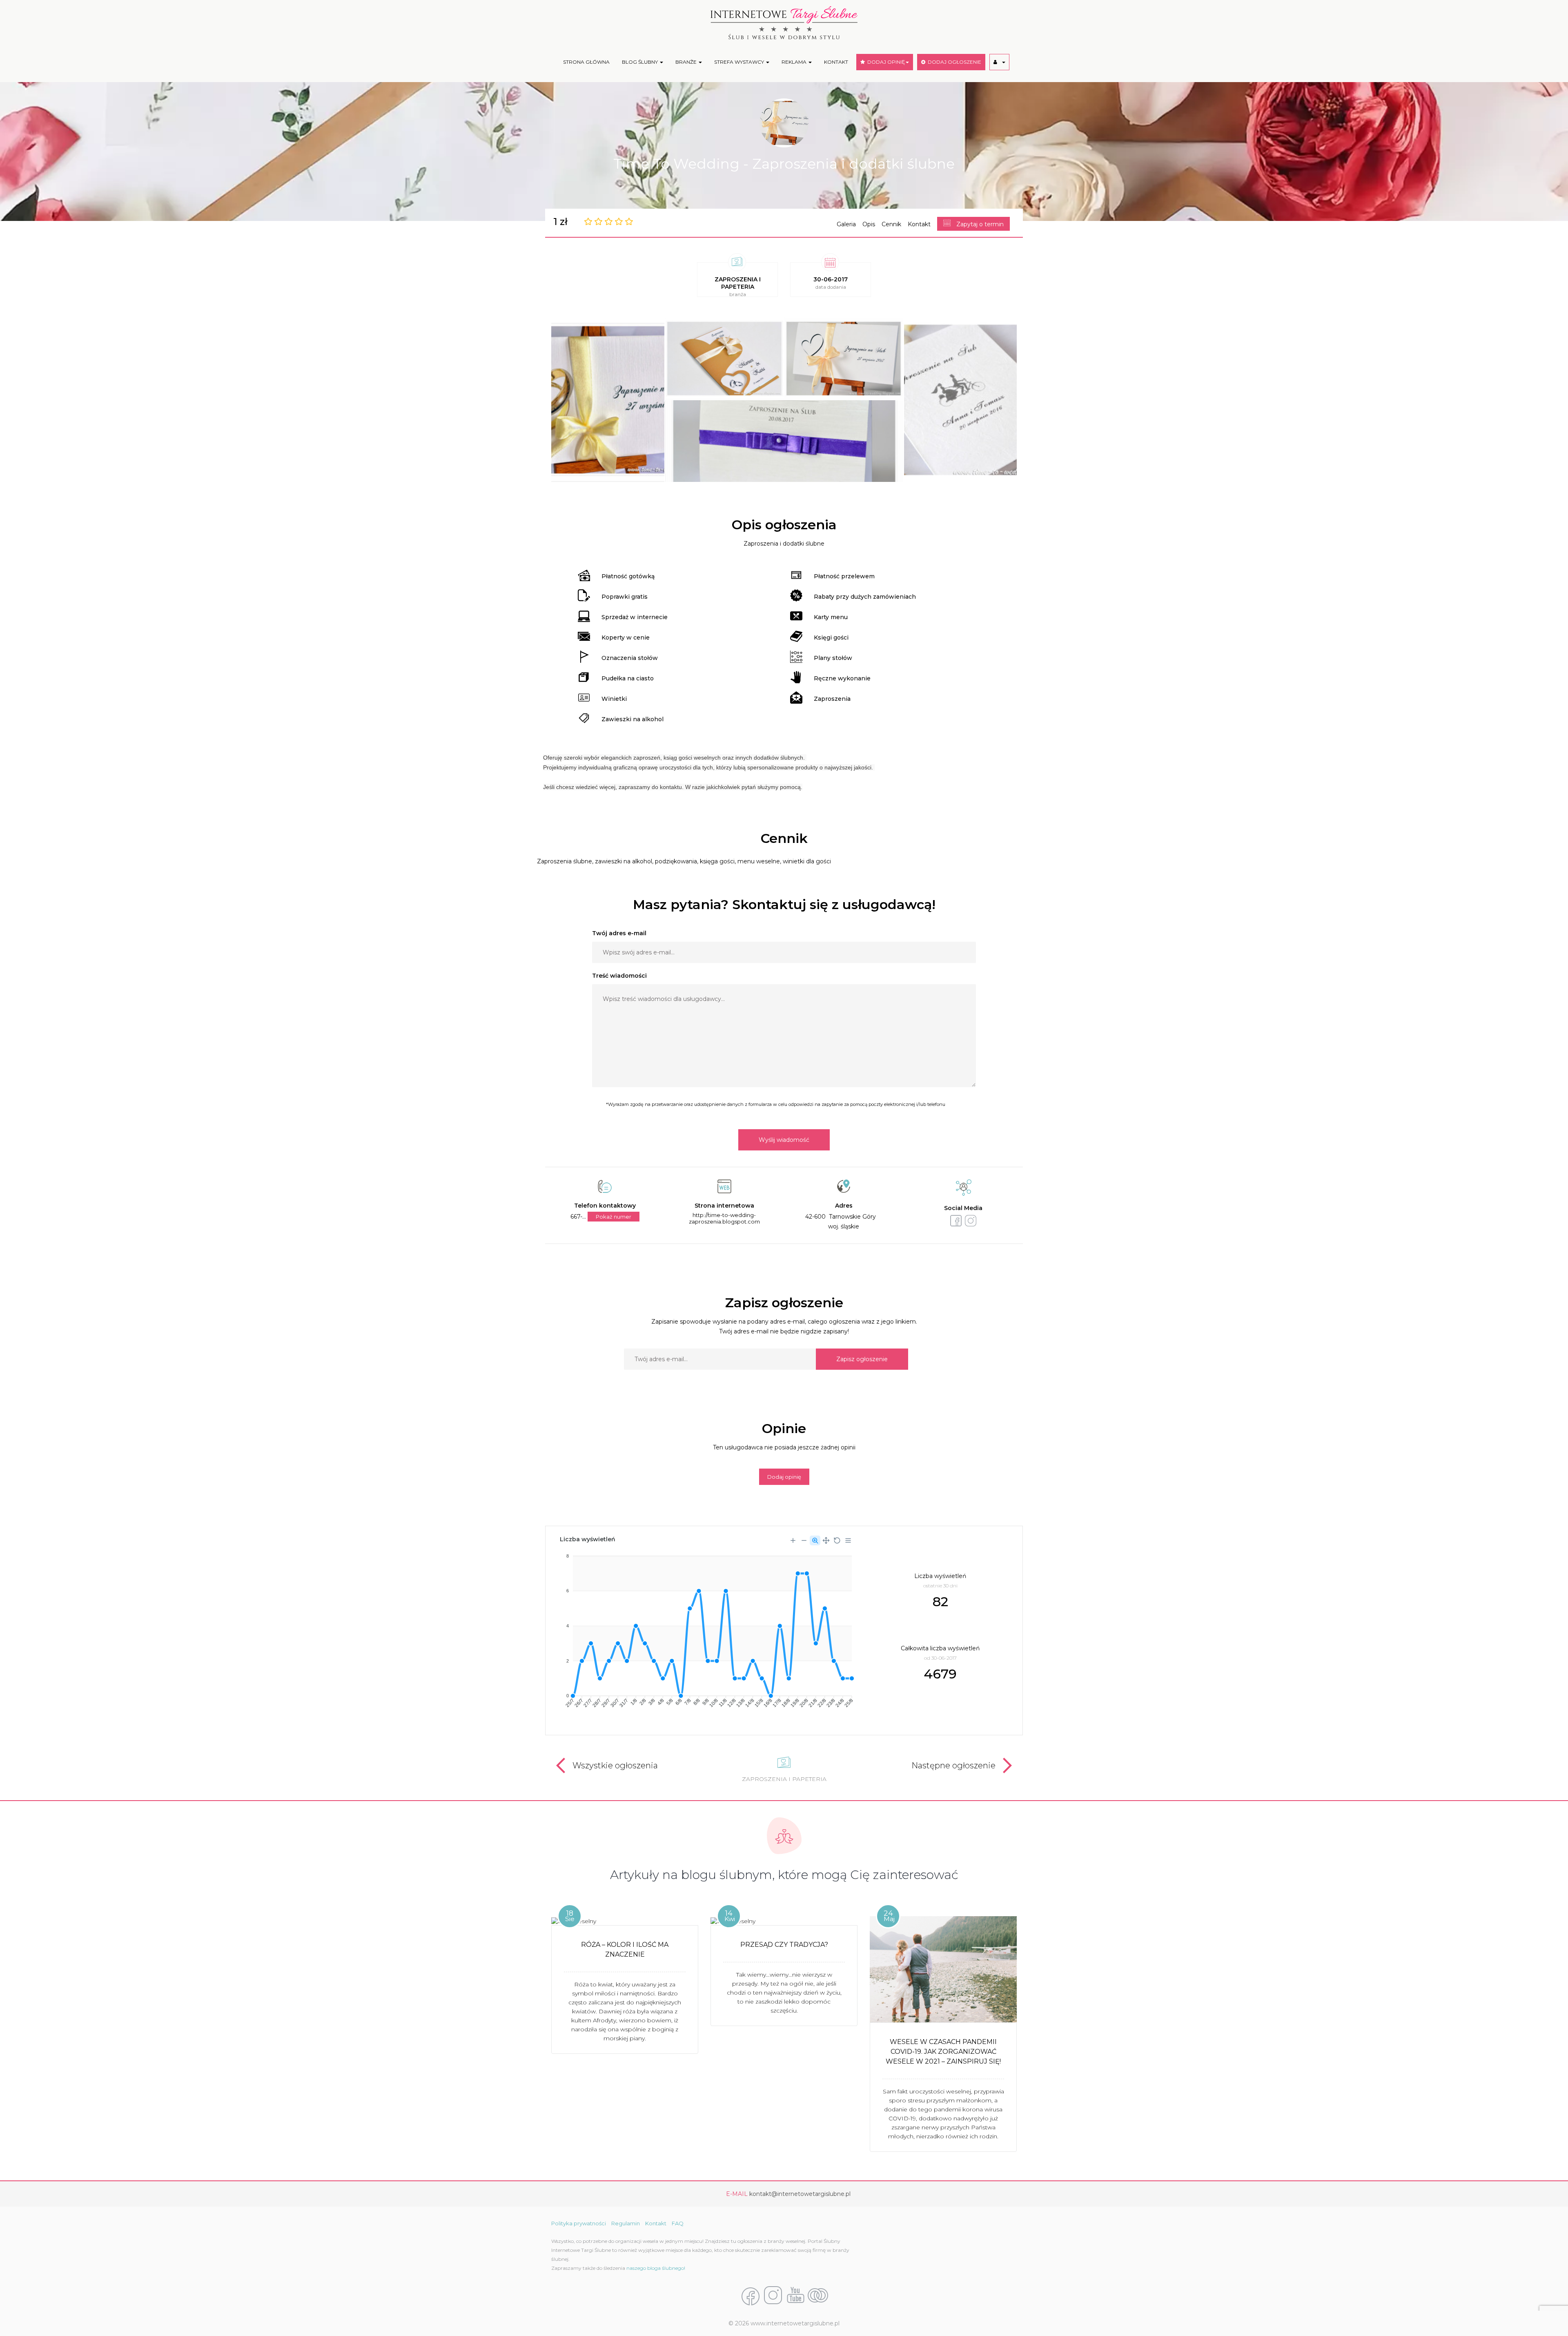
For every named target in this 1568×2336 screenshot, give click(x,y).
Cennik (891, 224)
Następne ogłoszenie (953, 1765)
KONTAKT (836, 62)
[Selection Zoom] (815, 1540)
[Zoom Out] (804, 1540)
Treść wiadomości (619, 976)
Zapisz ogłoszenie (862, 1359)
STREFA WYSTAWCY (740, 62)
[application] (706, 1628)
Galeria (846, 224)
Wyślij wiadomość (784, 1140)
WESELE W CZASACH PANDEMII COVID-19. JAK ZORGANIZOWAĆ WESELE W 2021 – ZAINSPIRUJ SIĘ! (943, 2052)
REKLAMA (795, 62)
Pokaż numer (614, 1217)
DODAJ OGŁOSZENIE (953, 62)
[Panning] (826, 1540)
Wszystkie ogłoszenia (615, 1765)
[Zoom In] (793, 1540)
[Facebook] (751, 2296)
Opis (869, 224)
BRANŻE (687, 62)
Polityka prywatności (579, 2223)
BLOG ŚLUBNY (640, 62)
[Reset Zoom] (837, 1540)
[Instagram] (773, 2296)
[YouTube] (795, 2296)
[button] (999, 62)
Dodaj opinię (784, 1477)
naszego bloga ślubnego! (656, 2268)
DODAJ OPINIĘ (885, 62)
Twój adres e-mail (619, 933)
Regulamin (626, 2223)
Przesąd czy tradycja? (784, 1945)
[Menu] (848, 1540)
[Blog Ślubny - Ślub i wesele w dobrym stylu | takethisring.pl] (818, 2296)
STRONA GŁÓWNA (586, 62)
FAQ (678, 2223)
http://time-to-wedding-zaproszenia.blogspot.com (724, 1218)
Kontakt (919, 224)
